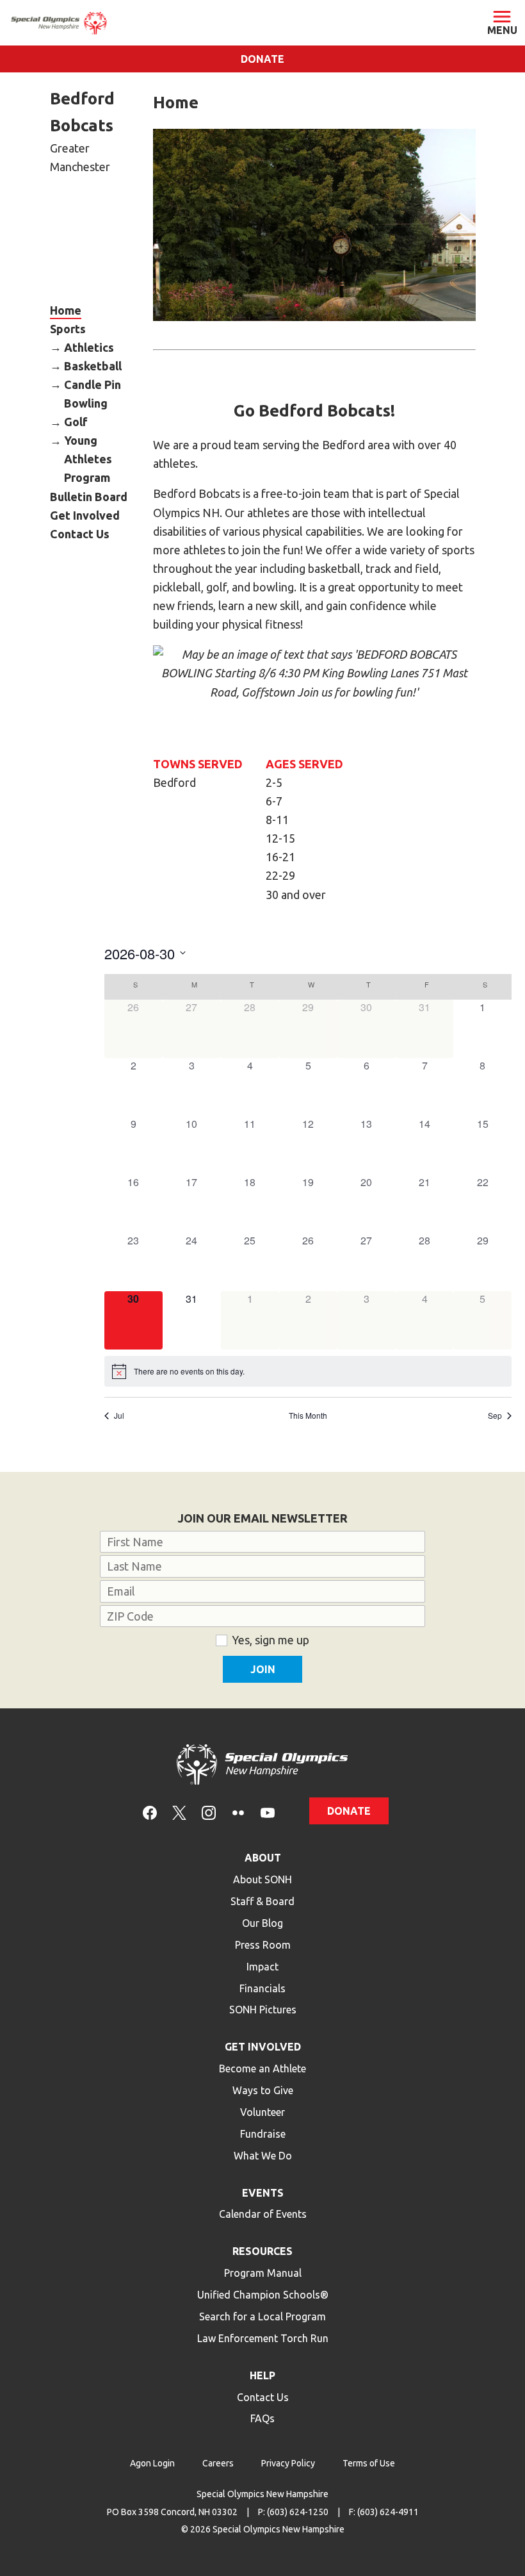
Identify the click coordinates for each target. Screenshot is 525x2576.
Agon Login (152, 2463)
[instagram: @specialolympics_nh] (209, 1812)
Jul (119, 1416)
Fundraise (263, 2134)
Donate (262, 59)
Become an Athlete (262, 2068)
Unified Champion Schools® (263, 2295)
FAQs (262, 2418)
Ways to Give (263, 2090)
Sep (495, 1416)
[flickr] (238, 1812)
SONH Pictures (263, 2010)
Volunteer (262, 2112)
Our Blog (262, 1923)
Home (66, 310)
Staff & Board (262, 1901)
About (263, 1858)
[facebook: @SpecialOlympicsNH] (150, 1812)
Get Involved (85, 515)
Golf (76, 422)
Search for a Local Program (262, 2316)
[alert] (308, 1371)
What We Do (263, 2156)
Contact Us (80, 533)
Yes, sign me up (271, 1640)
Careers (218, 2463)
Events (263, 2193)
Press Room (263, 1945)
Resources (262, 2251)
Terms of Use (369, 2463)
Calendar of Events (263, 2214)
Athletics (89, 347)
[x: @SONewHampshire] (179, 1812)
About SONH (262, 1879)
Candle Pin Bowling (93, 393)
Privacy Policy (288, 2463)
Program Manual (263, 2273)
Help (262, 2375)
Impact (262, 1967)
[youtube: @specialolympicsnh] (268, 1812)
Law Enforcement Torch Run (263, 2338)
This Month (308, 1416)
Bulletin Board (89, 496)
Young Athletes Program (88, 459)
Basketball (93, 365)
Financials (262, 1988)
